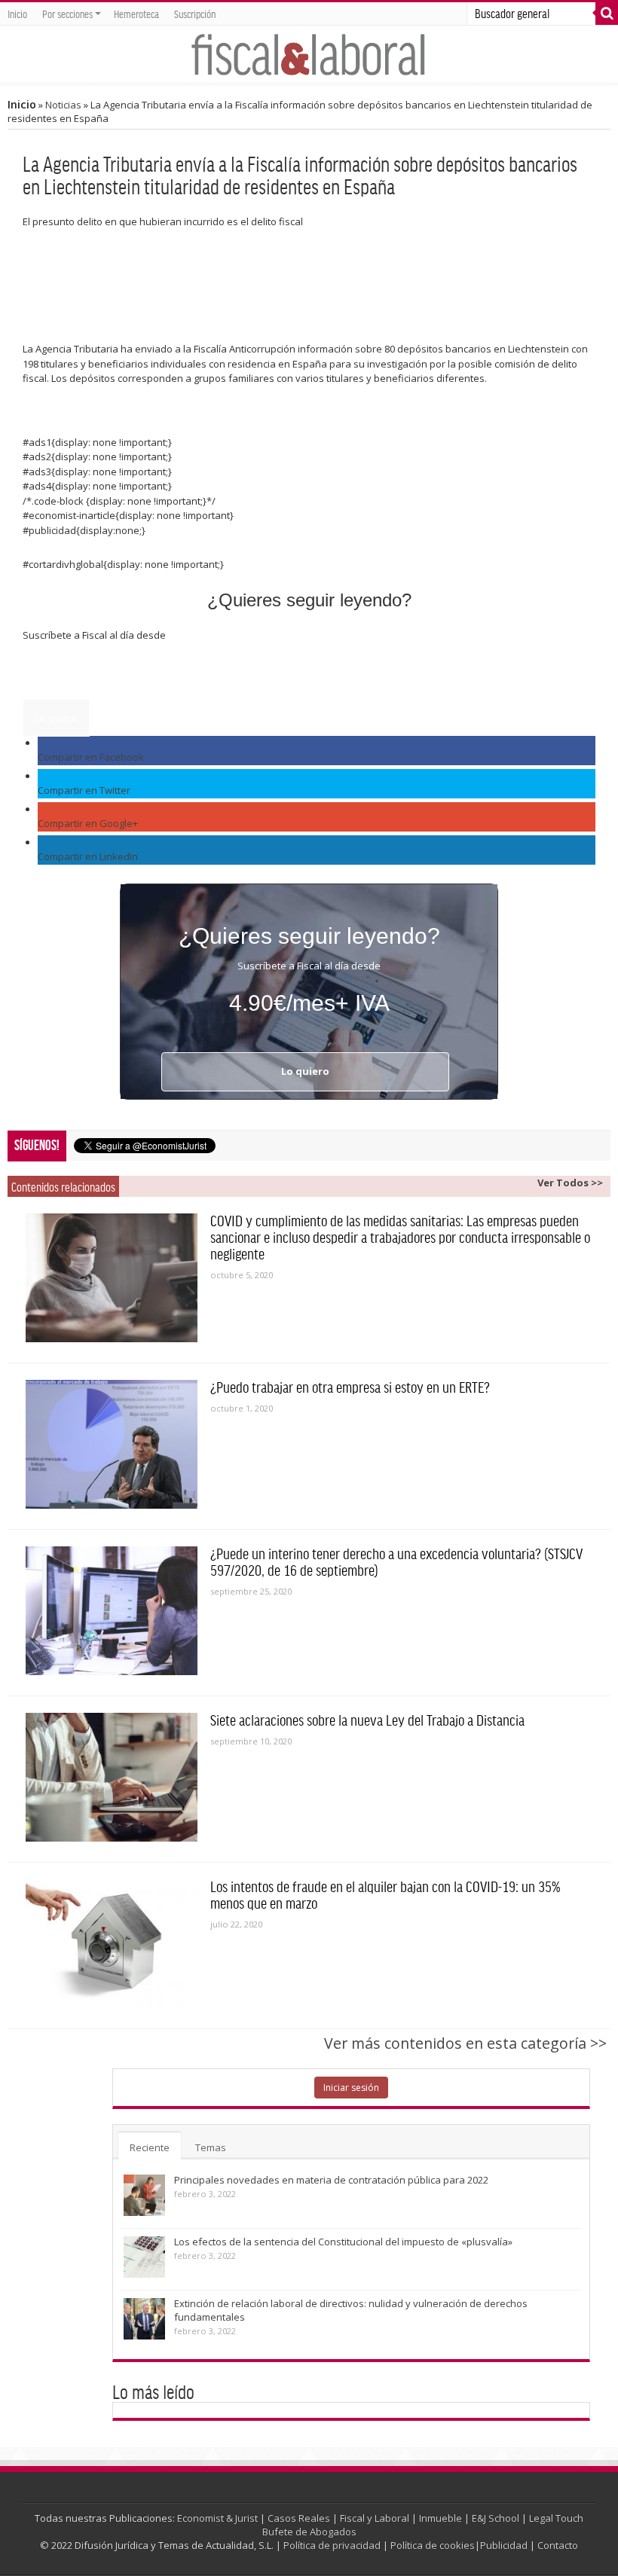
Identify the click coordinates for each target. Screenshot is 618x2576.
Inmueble (441, 2518)
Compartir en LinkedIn (88, 856)
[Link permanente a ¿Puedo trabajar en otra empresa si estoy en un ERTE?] (112, 1444)
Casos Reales (299, 2518)
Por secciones (67, 14)
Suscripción (195, 14)
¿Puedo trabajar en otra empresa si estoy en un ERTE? (350, 1387)
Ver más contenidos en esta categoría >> (465, 2043)
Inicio (17, 14)
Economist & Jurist (217, 2518)
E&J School (496, 2518)
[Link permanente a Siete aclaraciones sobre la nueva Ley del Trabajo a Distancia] (112, 1777)
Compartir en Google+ (88, 823)
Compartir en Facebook (91, 757)
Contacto (558, 2545)
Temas (211, 2147)
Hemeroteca (136, 14)
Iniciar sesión (351, 2088)
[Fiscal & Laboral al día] (309, 54)
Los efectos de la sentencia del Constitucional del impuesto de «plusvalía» (343, 2242)
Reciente (150, 2147)
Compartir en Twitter (84, 790)
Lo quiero (56, 718)
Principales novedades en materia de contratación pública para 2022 (331, 2180)
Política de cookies (433, 2545)
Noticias (63, 105)
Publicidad (504, 2545)
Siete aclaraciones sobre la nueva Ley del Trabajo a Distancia (367, 1720)
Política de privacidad (332, 2545)
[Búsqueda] (607, 14)
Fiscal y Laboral (375, 2518)
